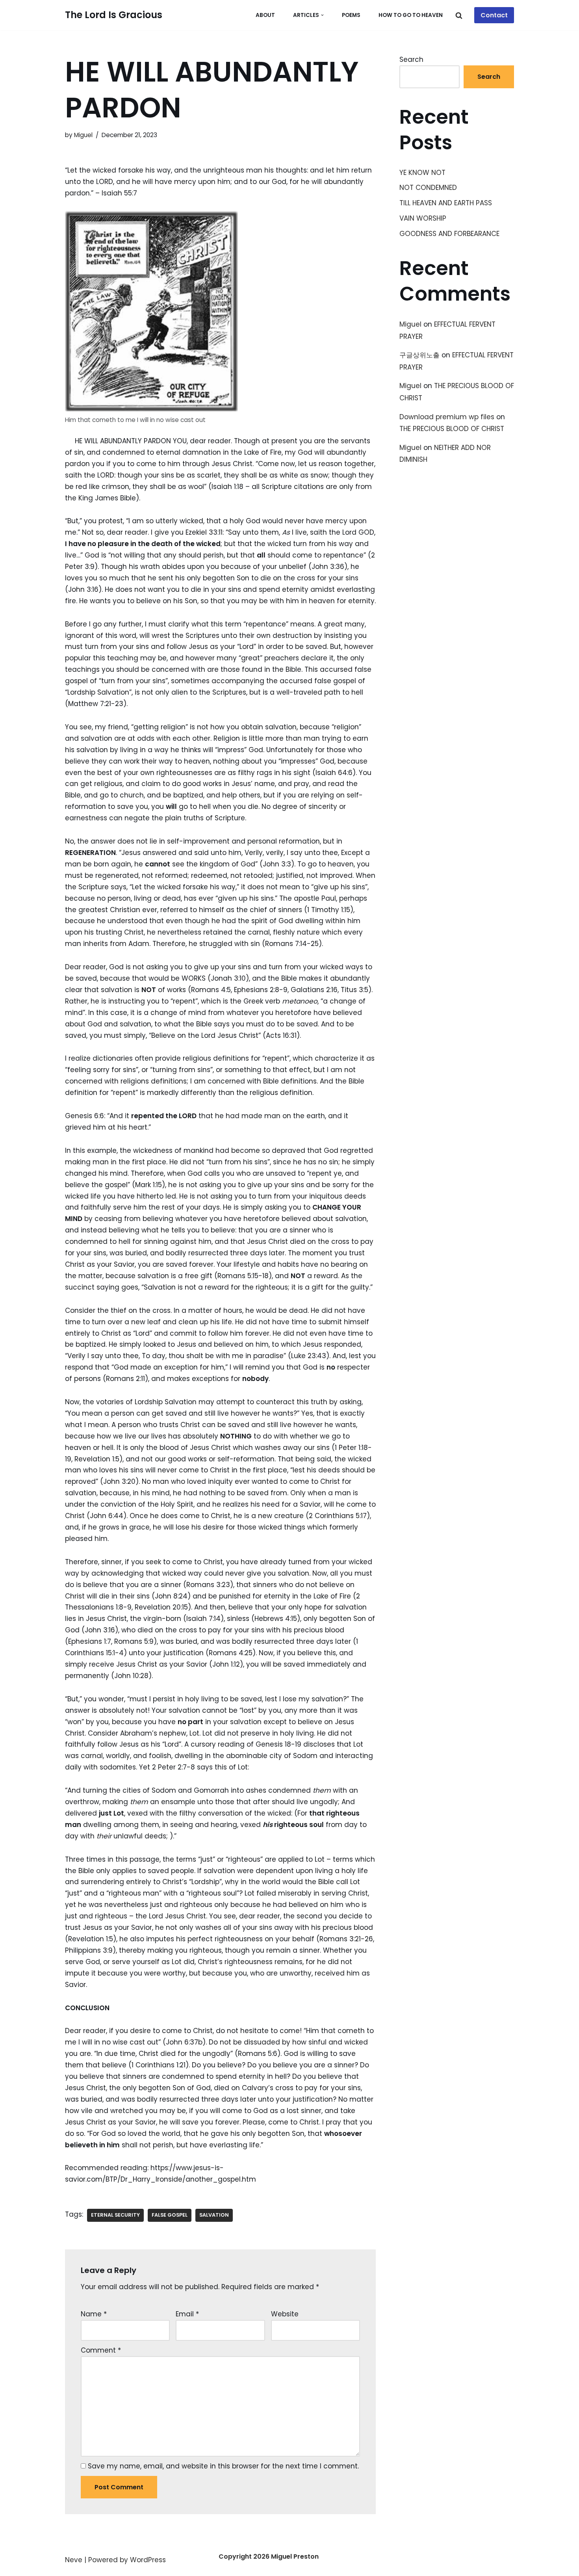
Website (285, 2314)
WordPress (148, 2560)
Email (187, 2314)
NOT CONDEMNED (428, 188)
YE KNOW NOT (422, 173)
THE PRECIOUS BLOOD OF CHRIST (452, 429)
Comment (101, 2350)
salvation (214, 2215)
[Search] (459, 15)
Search (411, 59)
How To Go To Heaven (411, 15)
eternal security (115, 2215)
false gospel (170, 2215)
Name (94, 2314)
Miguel (83, 135)
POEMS (351, 15)
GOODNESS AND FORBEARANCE (449, 234)
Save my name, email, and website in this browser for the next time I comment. (223, 2466)
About (265, 15)
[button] (322, 15)
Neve (74, 2560)
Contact (494, 15)
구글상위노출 (419, 355)
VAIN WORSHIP (423, 218)
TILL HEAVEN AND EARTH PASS (446, 203)
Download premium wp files (447, 417)
